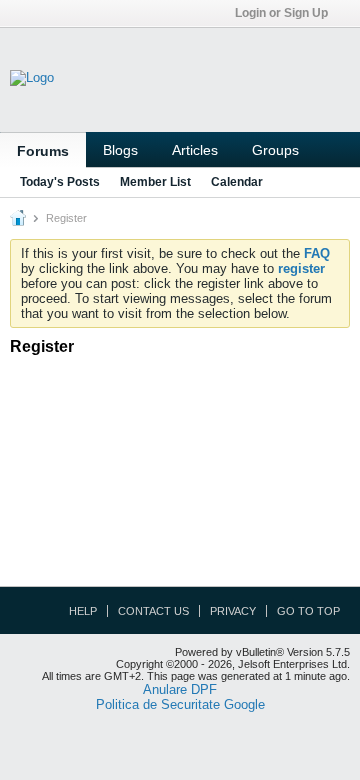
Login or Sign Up (281, 13)
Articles (195, 150)
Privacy (233, 611)
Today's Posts (60, 182)
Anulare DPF (180, 689)
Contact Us (153, 611)
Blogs (120, 150)
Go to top (308, 611)
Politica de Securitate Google (180, 704)
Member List (155, 182)
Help (83, 611)
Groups (275, 150)
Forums (43, 151)
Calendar (237, 182)
